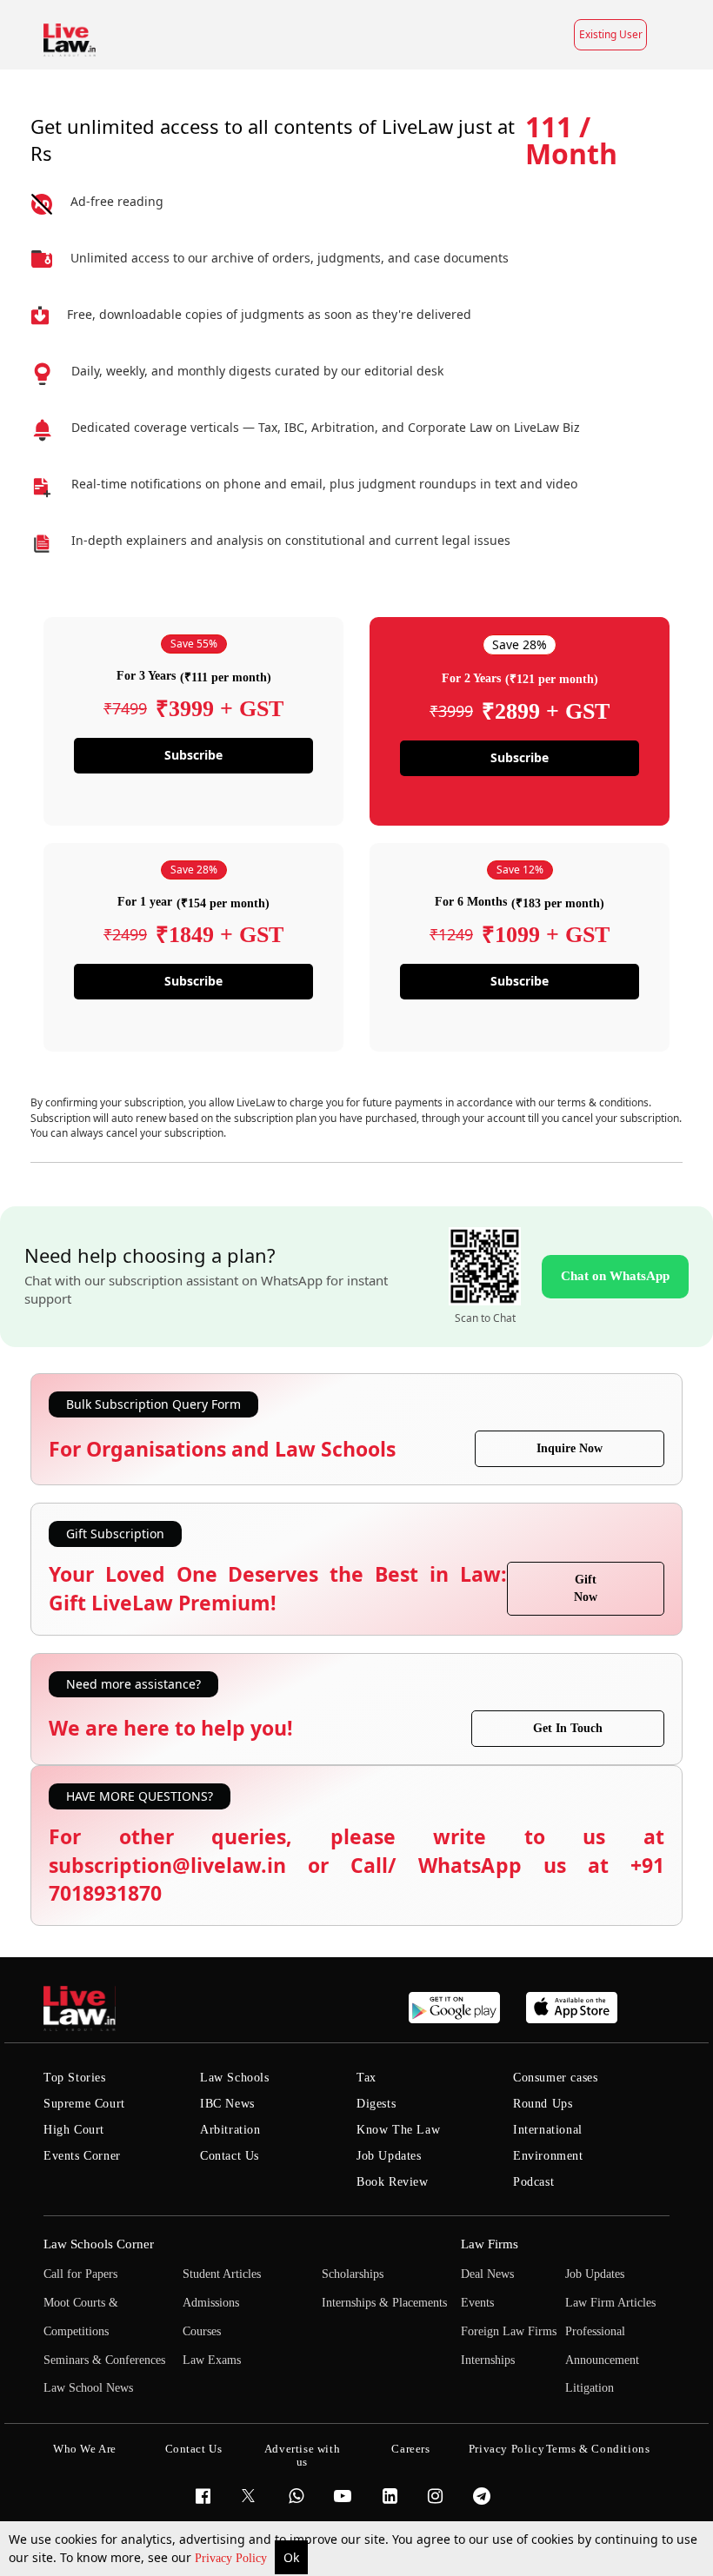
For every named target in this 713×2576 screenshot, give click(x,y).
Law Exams (212, 2360)
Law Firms (490, 2244)
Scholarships (353, 2274)
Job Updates (389, 2156)
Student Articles (222, 2274)
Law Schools (235, 2078)
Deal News (487, 2274)
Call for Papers (80, 2274)
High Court (74, 2130)
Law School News (88, 2388)
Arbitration (230, 2130)
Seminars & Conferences (104, 2360)
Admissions (211, 2303)
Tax (366, 2078)
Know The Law (398, 2130)
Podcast (533, 2182)
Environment (548, 2156)
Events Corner (82, 2156)
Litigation (590, 2388)
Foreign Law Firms (509, 2331)
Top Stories (75, 2078)
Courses (202, 2331)
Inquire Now (570, 1448)
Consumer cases (555, 2078)
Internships (488, 2360)
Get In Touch (568, 1728)
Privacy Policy (233, 2558)
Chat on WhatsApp (615, 1276)
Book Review (393, 2182)
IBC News (227, 2104)
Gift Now (586, 1588)
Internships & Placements (384, 2303)
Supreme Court (84, 2104)
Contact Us (230, 2156)
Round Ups (543, 2104)
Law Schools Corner (99, 2244)
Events (477, 2303)
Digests (376, 2104)
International (548, 2130)
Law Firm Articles (610, 2303)
